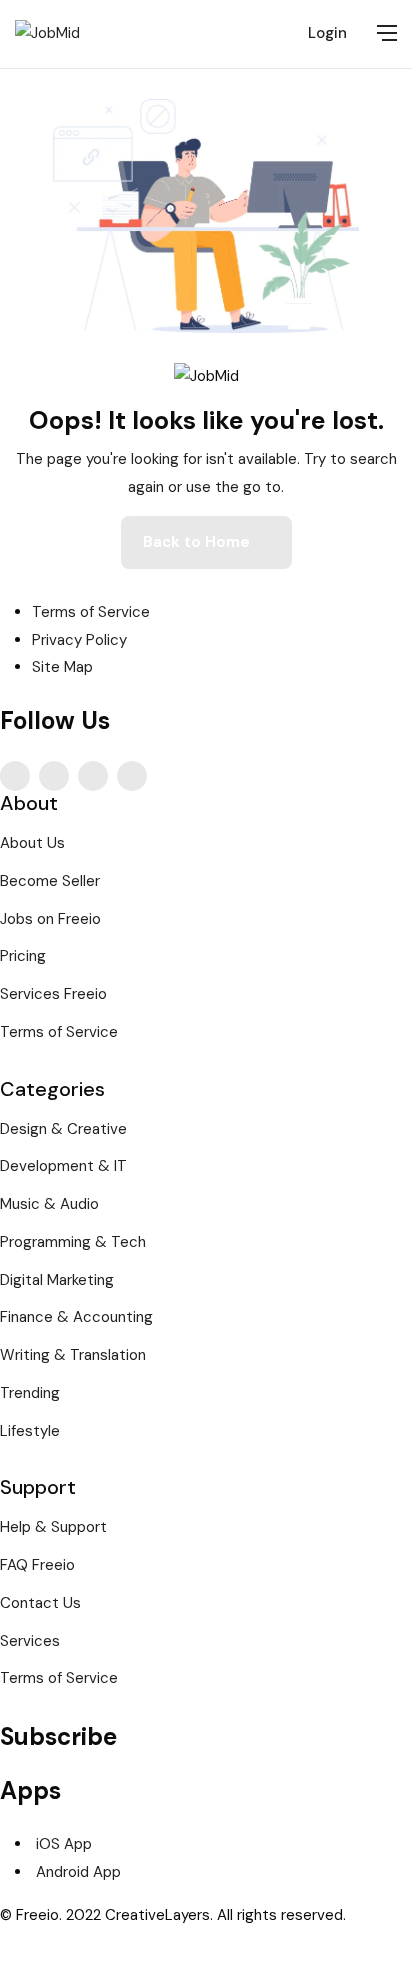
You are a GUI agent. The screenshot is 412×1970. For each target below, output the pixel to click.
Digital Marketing (57, 1280)
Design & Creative (63, 1129)
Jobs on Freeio (50, 919)
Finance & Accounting (76, 1317)
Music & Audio (49, 1204)
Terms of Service (59, 1032)
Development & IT (63, 1166)
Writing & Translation (73, 1355)
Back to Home (196, 542)
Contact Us (40, 1603)
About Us (32, 843)
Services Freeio (53, 994)
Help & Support (53, 1527)
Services (30, 1641)
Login (327, 33)
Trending (30, 1393)
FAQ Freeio (37, 1565)
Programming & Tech (73, 1242)
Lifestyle (30, 1431)
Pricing (23, 956)
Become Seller (50, 881)
